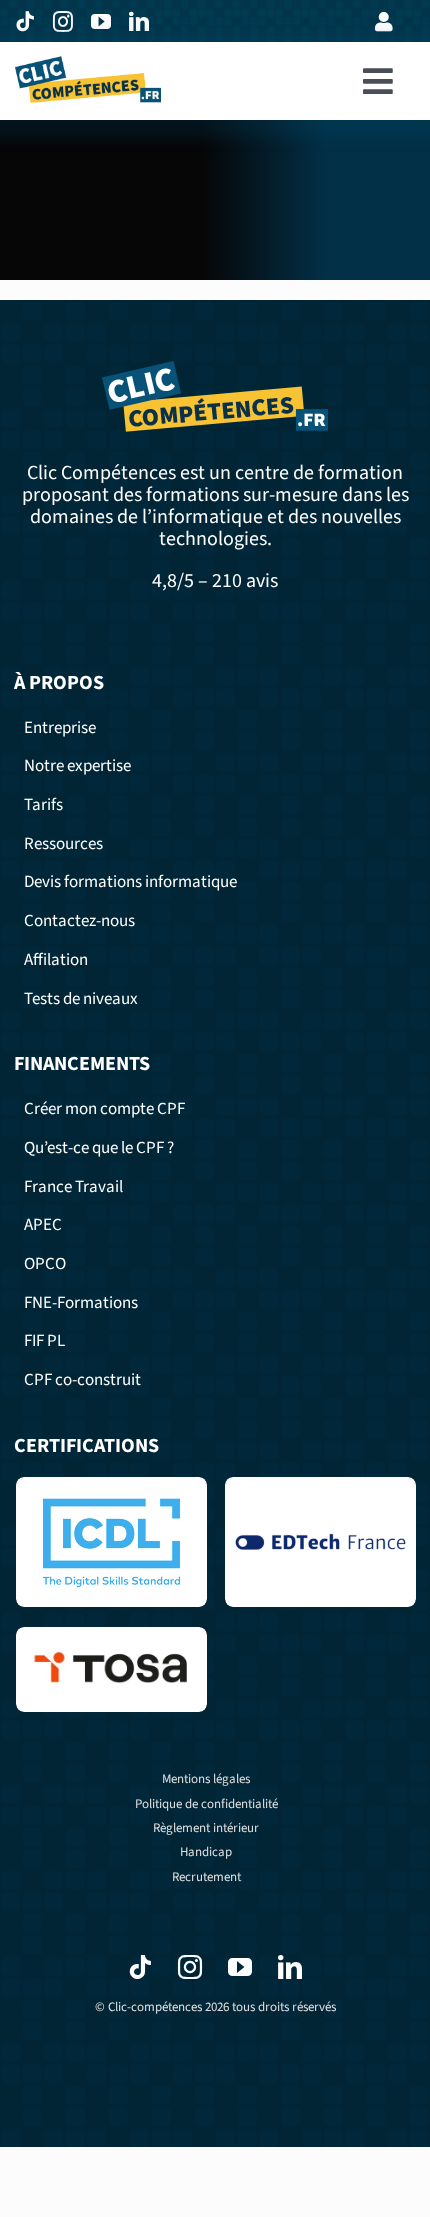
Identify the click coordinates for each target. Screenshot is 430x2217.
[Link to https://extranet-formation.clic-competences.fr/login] (384, 22)
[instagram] (67, 22)
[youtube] (105, 22)
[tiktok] (29, 22)
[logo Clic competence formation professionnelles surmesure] (88, 65)
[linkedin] (143, 22)
